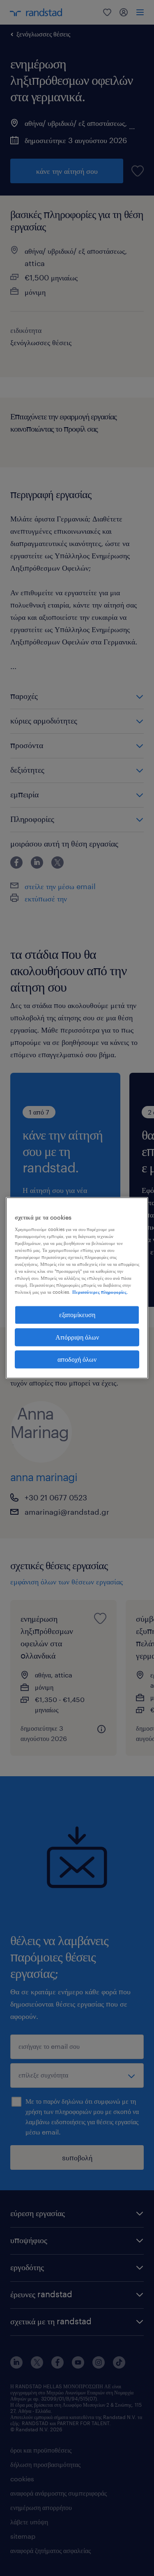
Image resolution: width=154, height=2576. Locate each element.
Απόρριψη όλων (77, 1337)
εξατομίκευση (77, 1315)
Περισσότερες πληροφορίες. (100, 1292)
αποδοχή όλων (77, 1359)
